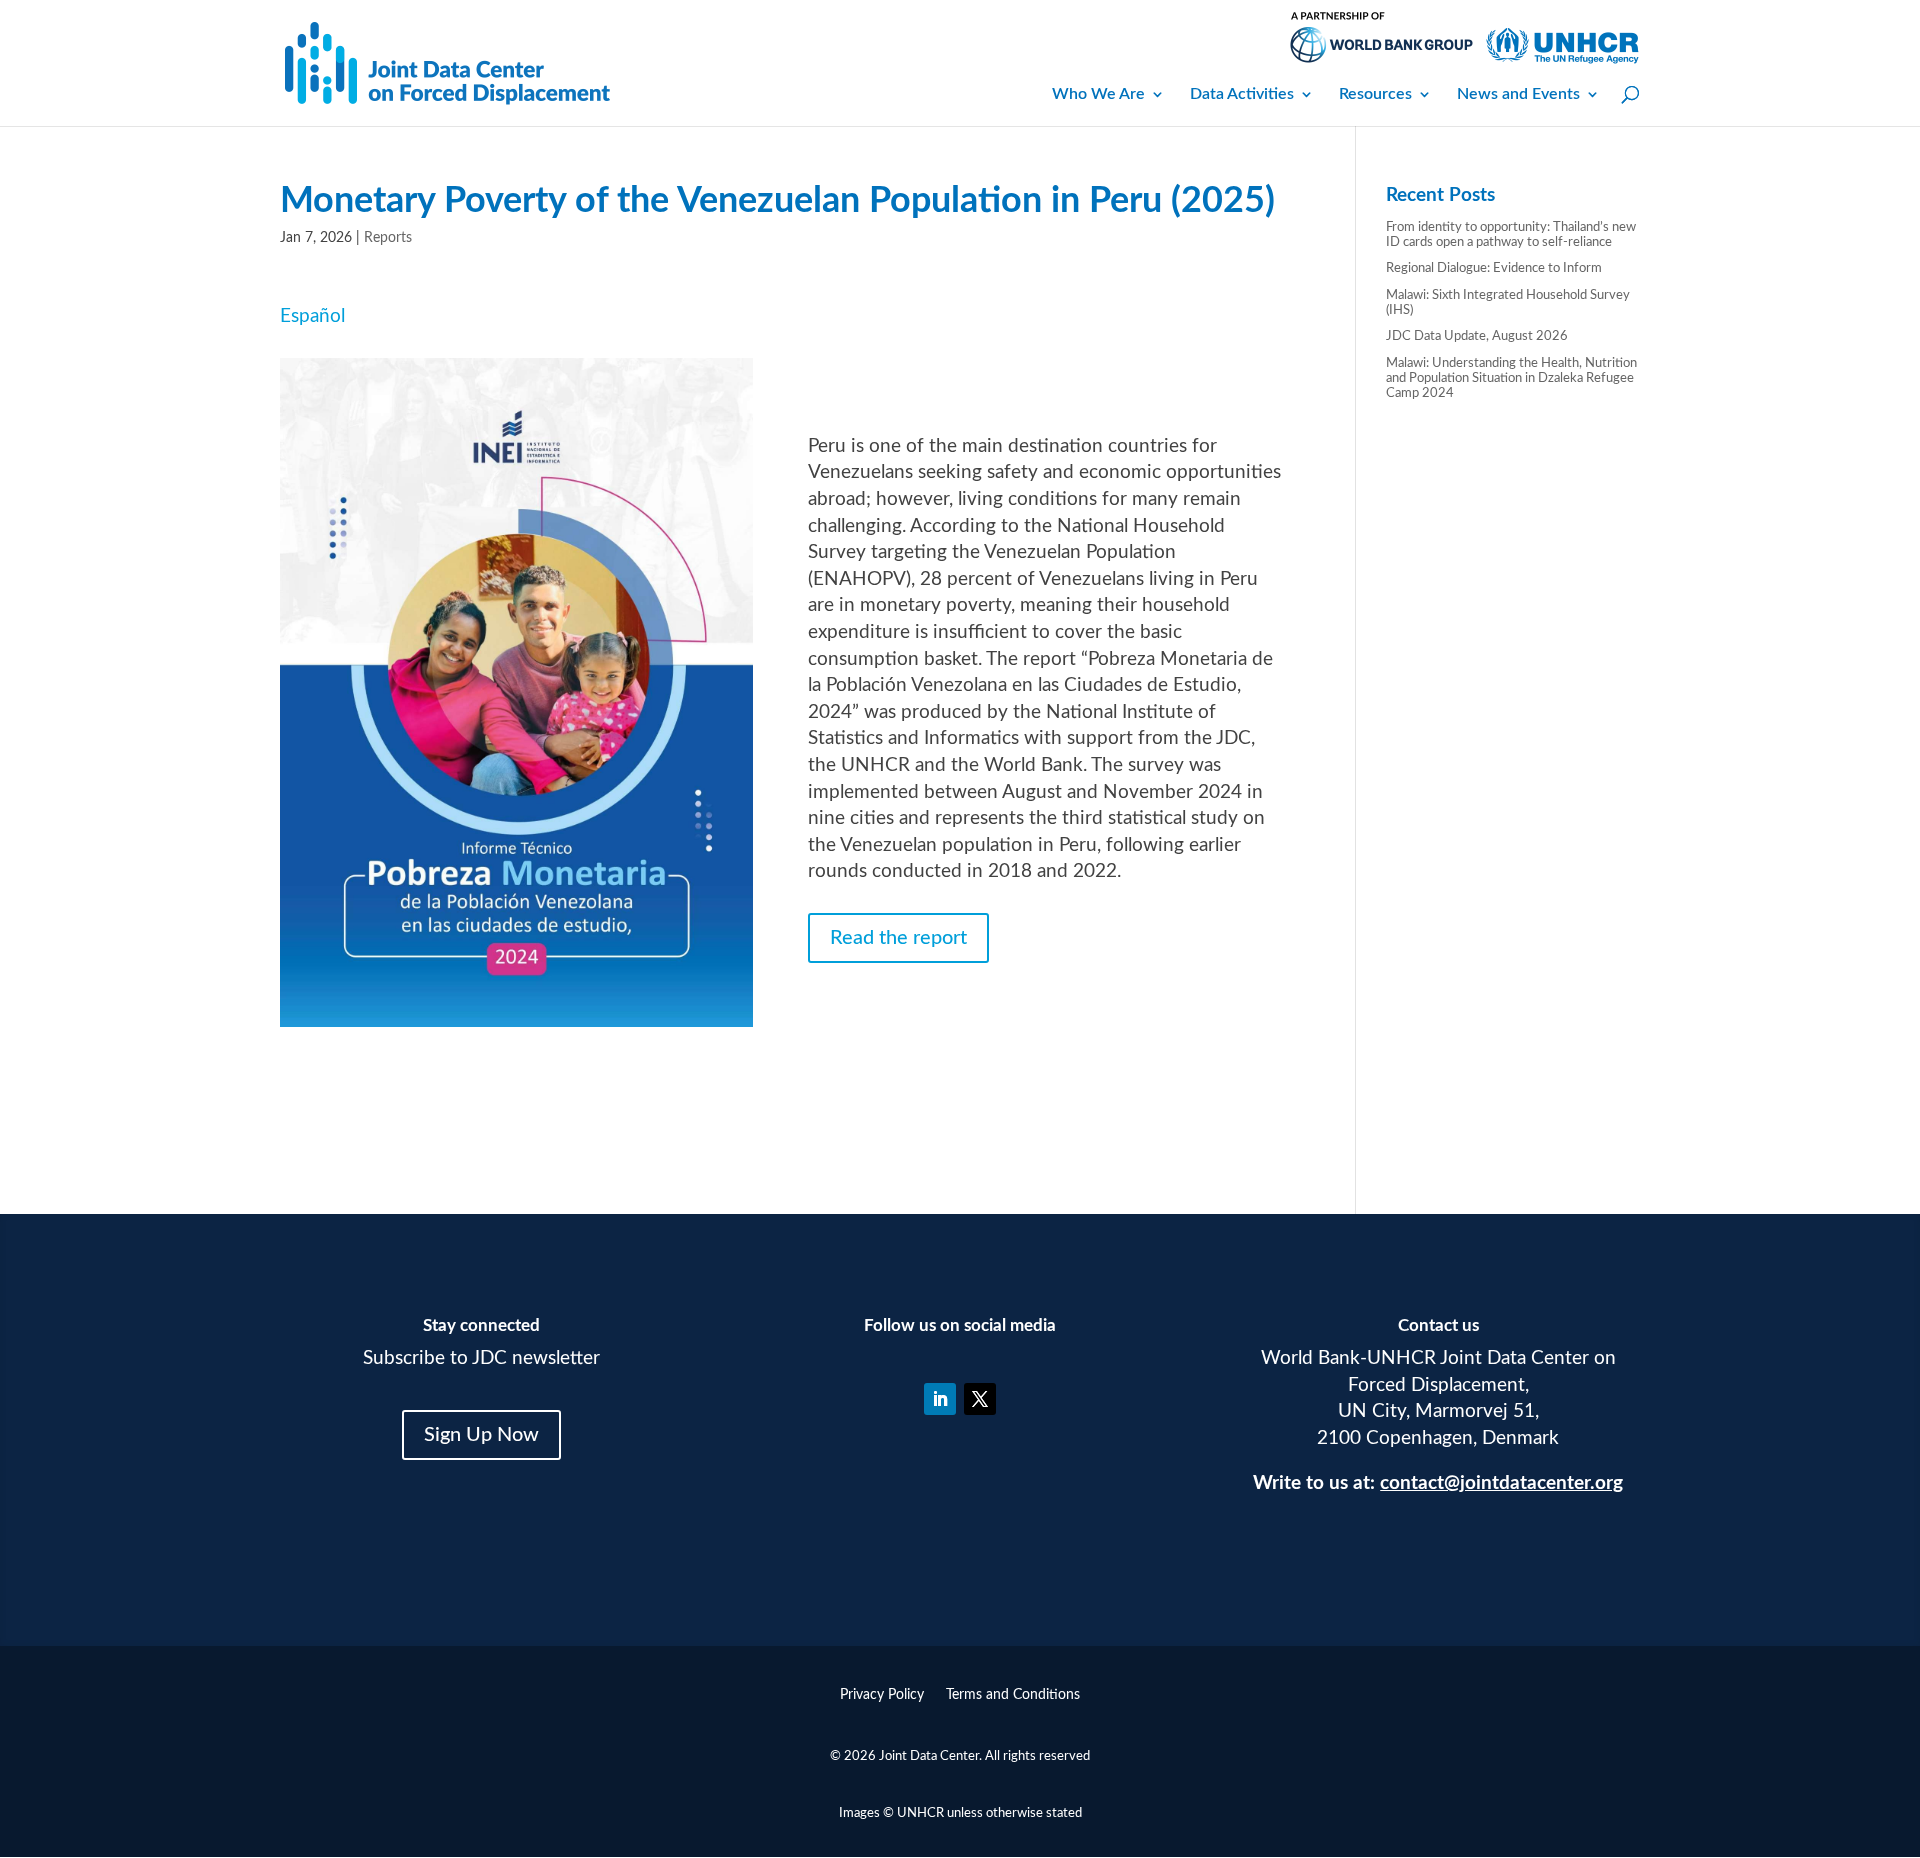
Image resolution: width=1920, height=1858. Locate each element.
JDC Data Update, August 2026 (1477, 336)
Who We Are (1098, 94)
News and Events (1518, 94)
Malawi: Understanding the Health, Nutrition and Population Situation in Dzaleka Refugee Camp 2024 (1511, 378)
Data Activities (1242, 94)
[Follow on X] (980, 1399)
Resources (1375, 94)
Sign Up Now (481, 1435)
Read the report (898, 938)
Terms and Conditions (1013, 1695)
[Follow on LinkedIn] (940, 1399)
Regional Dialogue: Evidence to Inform (1494, 268)
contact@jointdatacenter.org (1501, 1483)
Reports (388, 238)
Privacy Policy (882, 1695)
